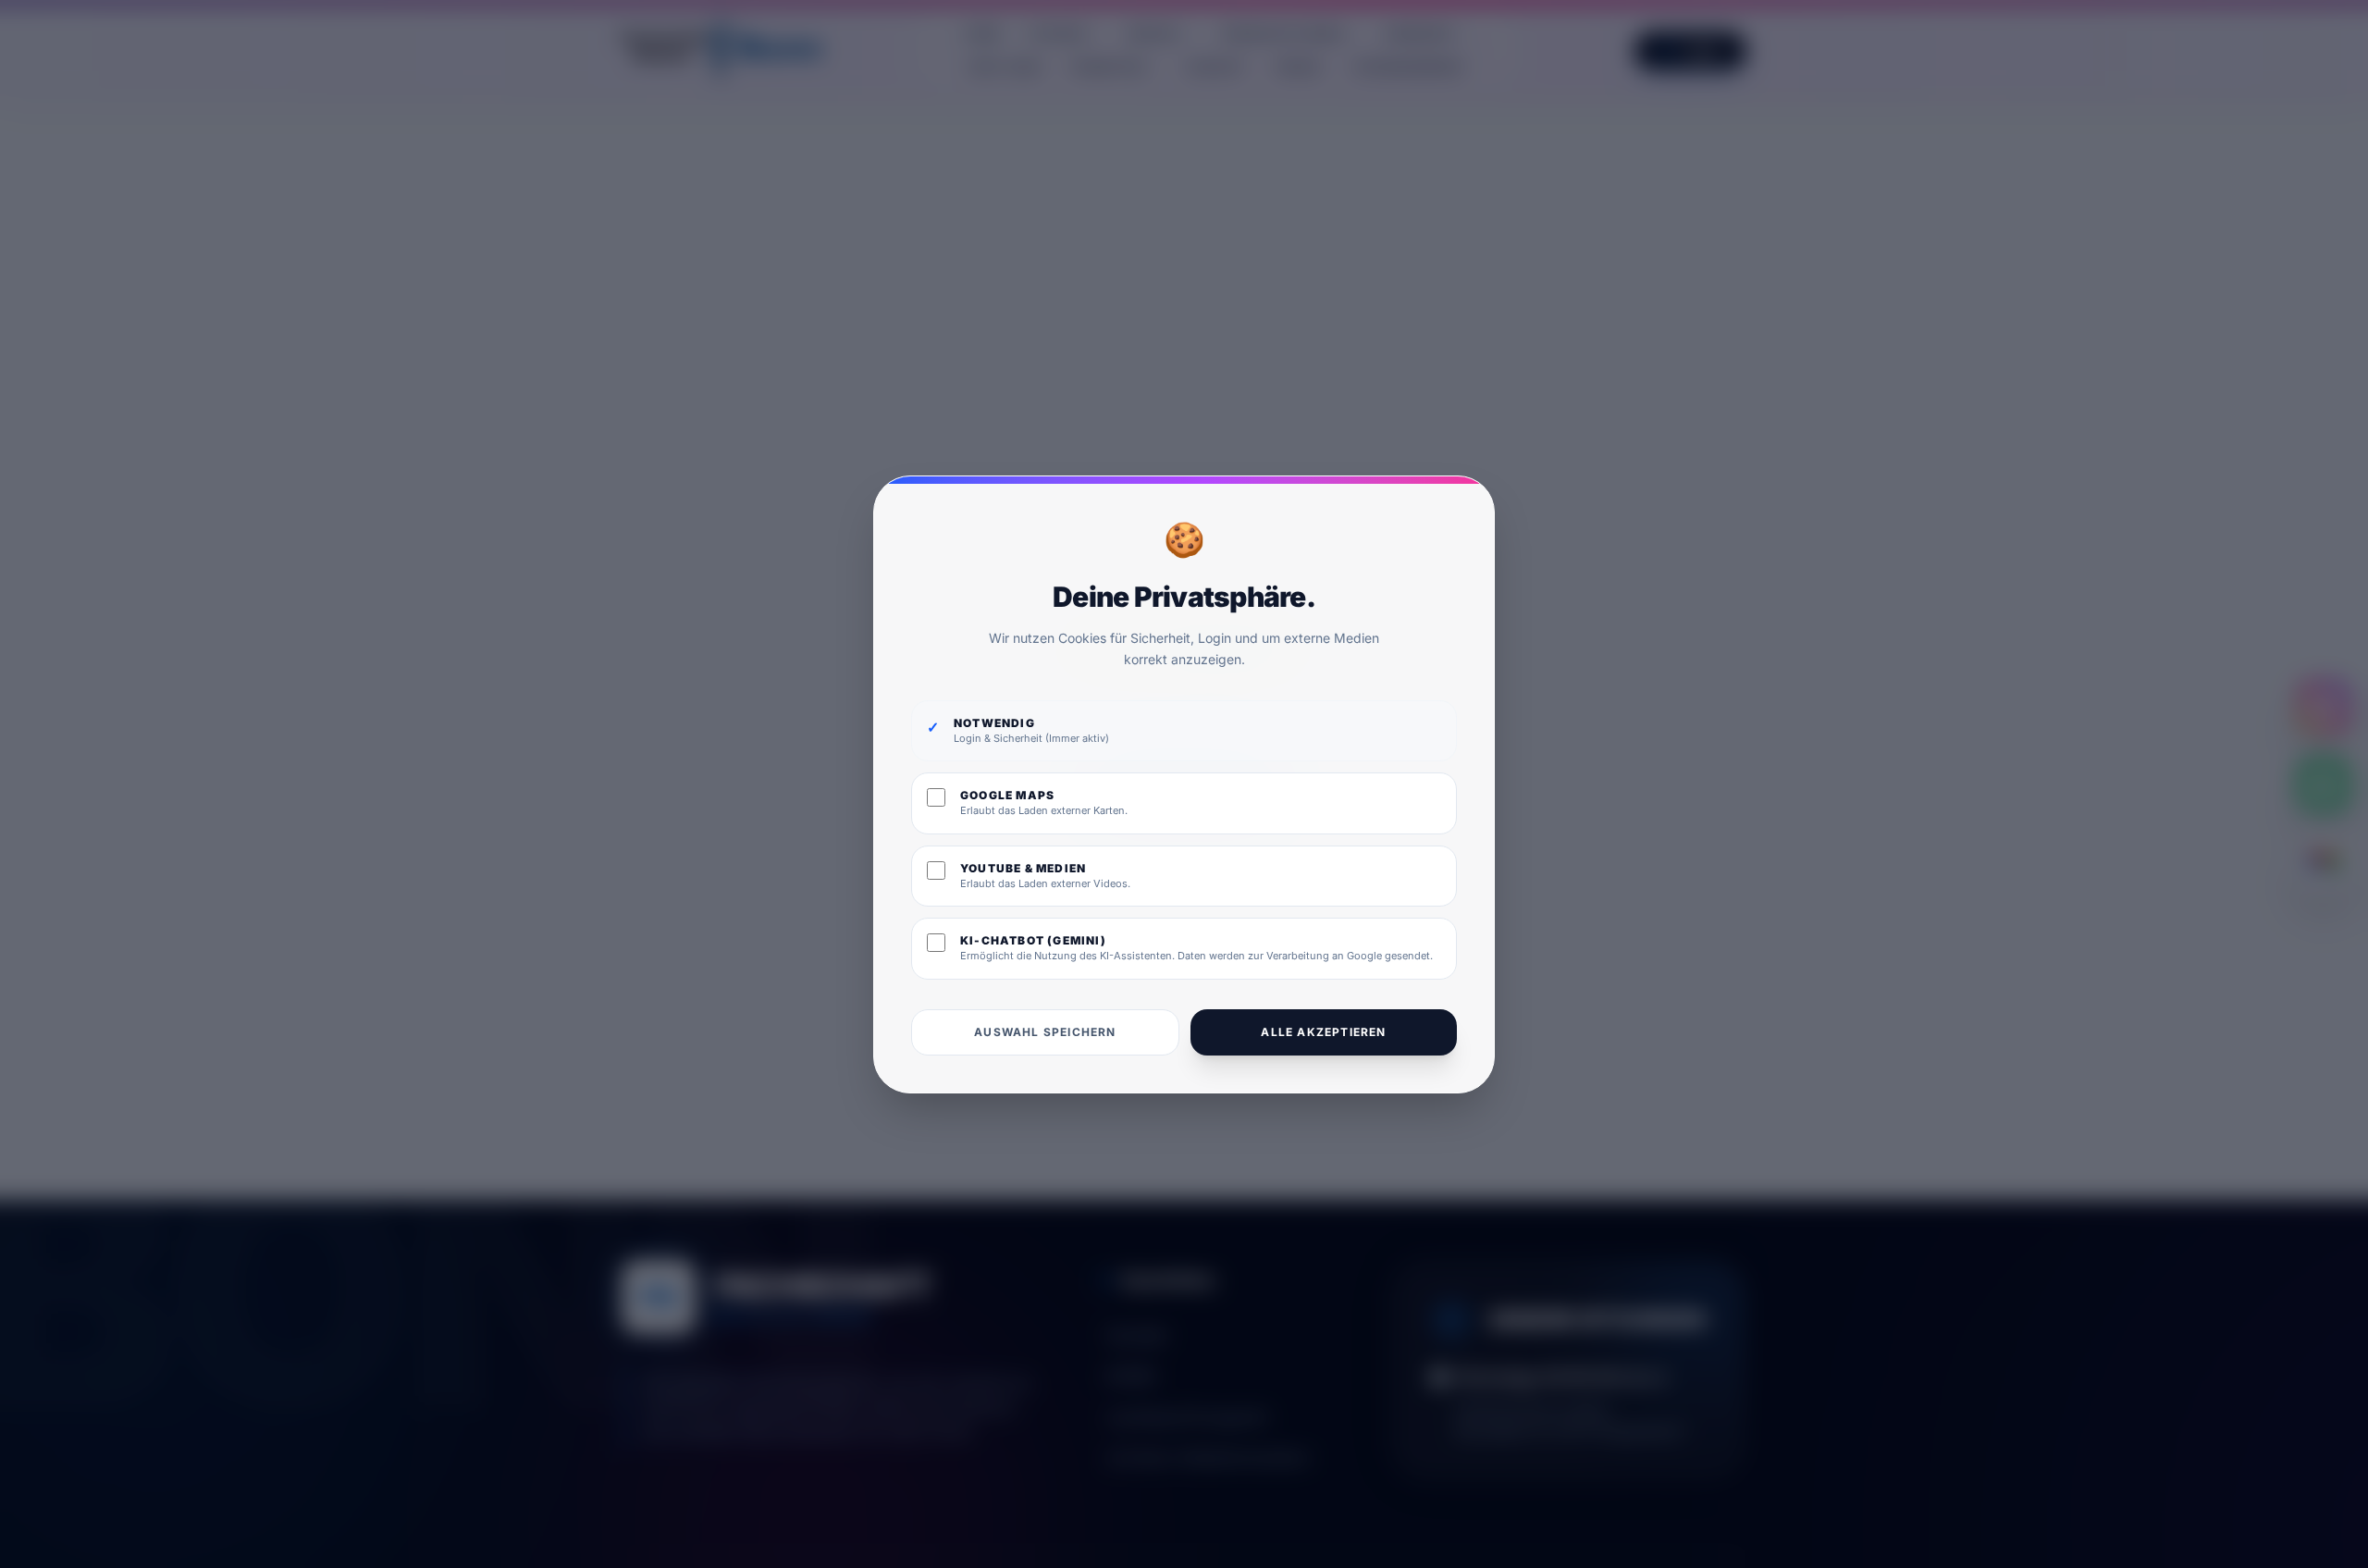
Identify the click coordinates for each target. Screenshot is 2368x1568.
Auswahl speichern (1045, 1031)
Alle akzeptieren (1323, 1031)
